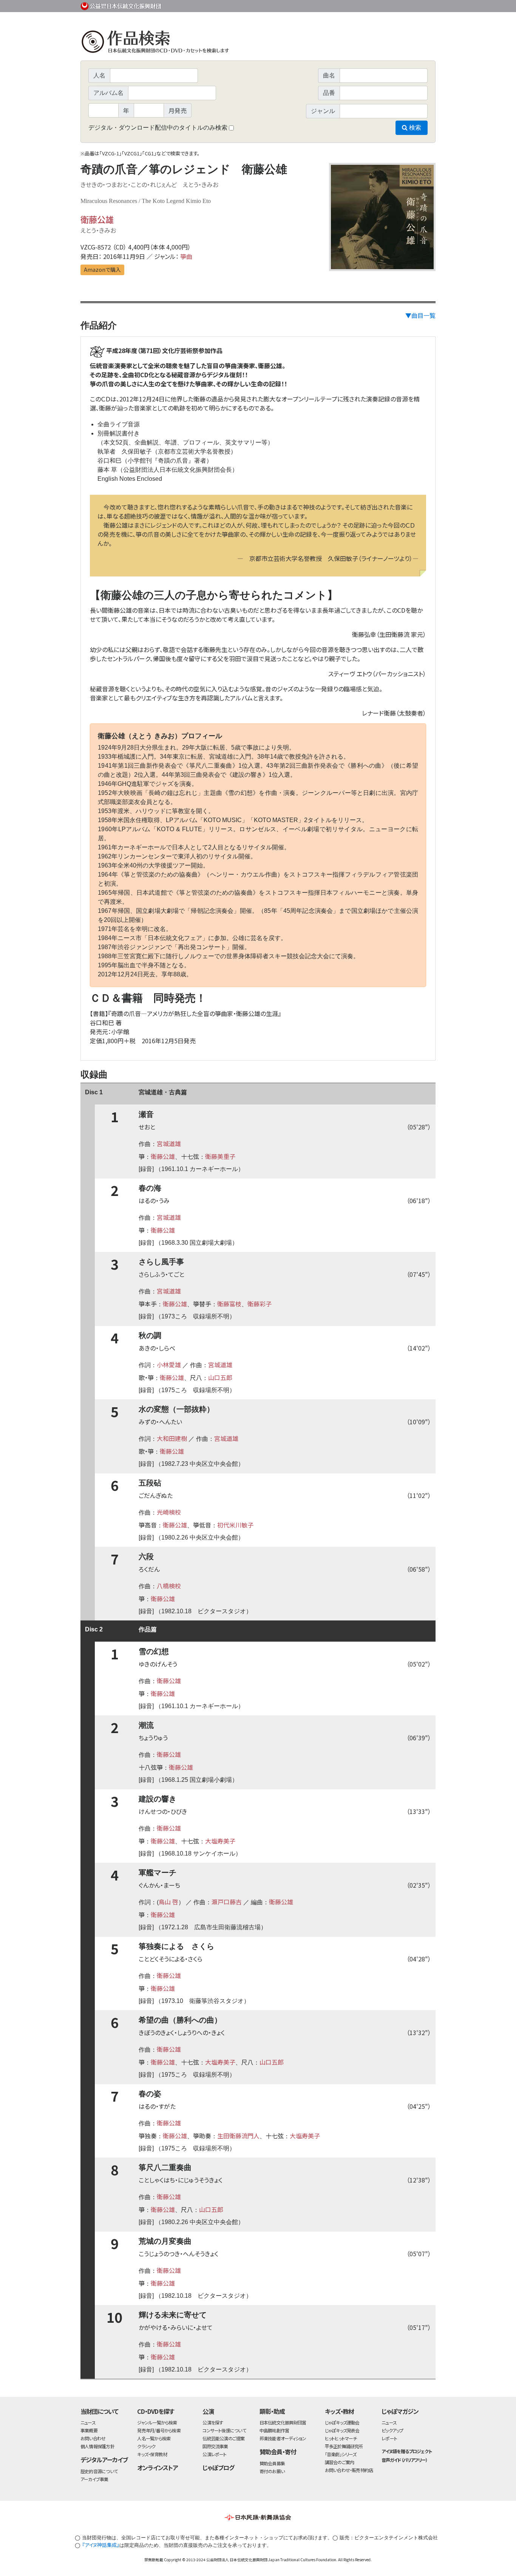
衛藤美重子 (220, 1156)
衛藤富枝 (229, 1304)
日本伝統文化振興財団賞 (283, 2422)
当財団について (99, 2411)
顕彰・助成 (272, 2411)
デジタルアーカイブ (104, 2460)
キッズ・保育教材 (152, 2454)
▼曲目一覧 (420, 315)
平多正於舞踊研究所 (344, 2446)
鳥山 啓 (168, 1902)
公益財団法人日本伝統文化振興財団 (121, 5)
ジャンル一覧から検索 (157, 2422)
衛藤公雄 (97, 219)
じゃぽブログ (218, 2468)
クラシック (146, 2446)
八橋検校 (169, 1586)
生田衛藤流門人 (238, 2136)
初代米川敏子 (235, 1525)
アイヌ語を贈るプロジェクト (406, 2451)
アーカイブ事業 (94, 2479)
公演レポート (214, 2454)
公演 (208, 2411)
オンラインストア (158, 2468)
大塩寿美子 (220, 1841)
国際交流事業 (215, 2446)
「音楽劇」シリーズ (341, 2454)
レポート (389, 2438)
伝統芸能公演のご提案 (223, 2438)
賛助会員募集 (272, 2463)
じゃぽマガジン (400, 2411)
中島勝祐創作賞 (274, 2430)
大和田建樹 (172, 1438)
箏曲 (186, 256)
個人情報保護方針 (97, 2446)
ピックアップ (392, 2430)
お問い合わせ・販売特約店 (349, 2470)
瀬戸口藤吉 (227, 1902)
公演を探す (213, 2422)
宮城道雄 (169, 1143)
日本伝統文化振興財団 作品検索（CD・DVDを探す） (258, 43)
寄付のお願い (272, 2471)
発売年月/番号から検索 (159, 2430)
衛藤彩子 (260, 1304)
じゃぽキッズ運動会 (342, 2422)
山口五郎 (220, 1377)
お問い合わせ (415, 5)
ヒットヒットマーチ (341, 2438)
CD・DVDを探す (156, 2411)
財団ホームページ (347, 5)
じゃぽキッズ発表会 (342, 2430)
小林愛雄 (169, 1365)
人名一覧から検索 (154, 2438)
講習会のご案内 (340, 2462)
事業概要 (377, 5)
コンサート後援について (224, 2430)
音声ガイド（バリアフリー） (404, 2460)
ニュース (88, 2422)
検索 (414, 128)
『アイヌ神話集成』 (101, 2545)
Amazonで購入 (102, 270)
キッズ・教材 (340, 2411)
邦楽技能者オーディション (283, 2438)
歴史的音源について (99, 2471)
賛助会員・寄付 (278, 2452)
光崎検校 (169, 1512)
